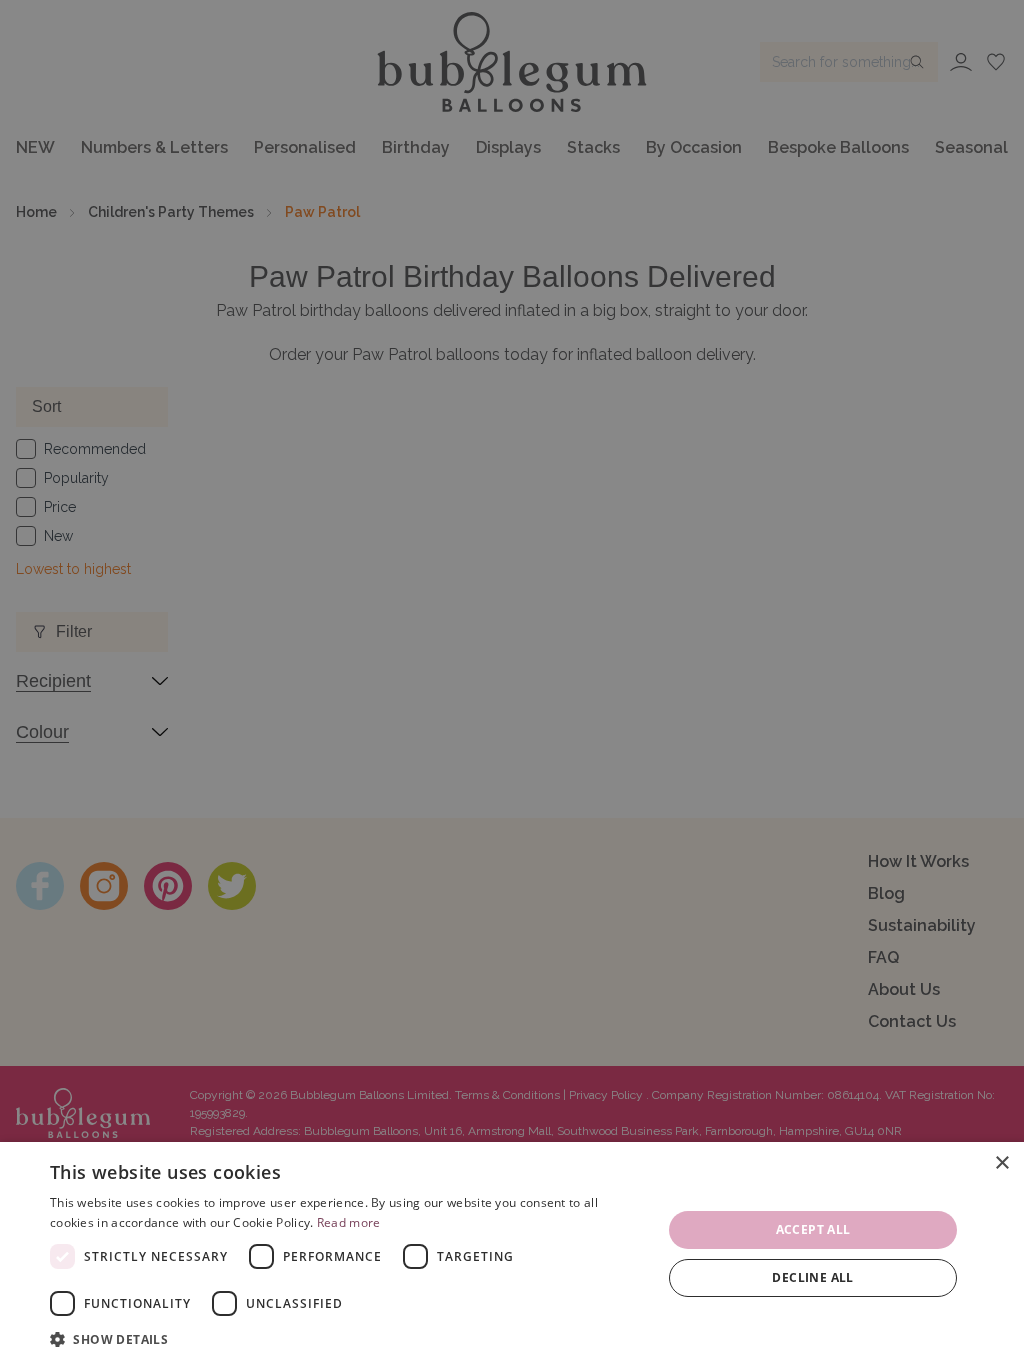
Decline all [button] (812, 1277)
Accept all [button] (813, 1229)
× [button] (1001, 1163)
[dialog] (512, 1254)
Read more (349, 1222)
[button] (347, 1339)
